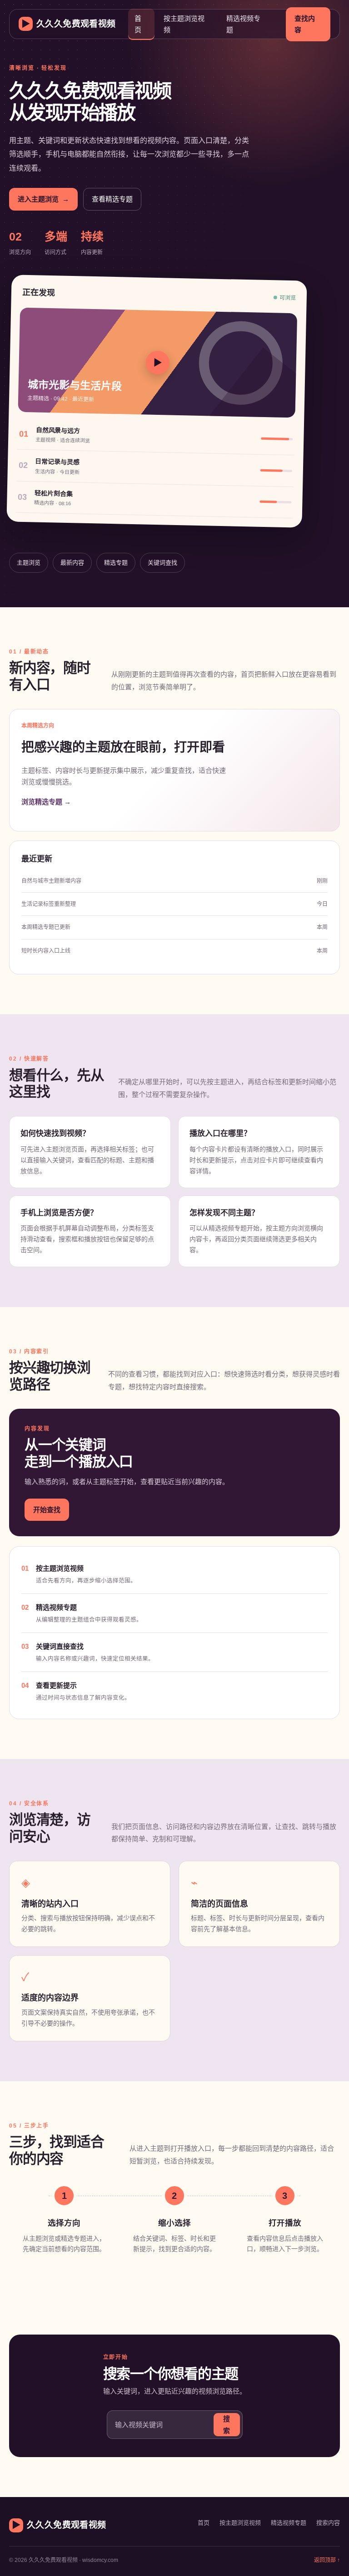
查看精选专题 (112, 199)
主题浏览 (29, 563)
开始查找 (47, 1510)
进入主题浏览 (43, 199)
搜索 (227, 2425)
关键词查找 (162, 563)
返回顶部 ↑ (327, 2560)
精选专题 (116, 563)
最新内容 (72, 563)
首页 (138, 24)
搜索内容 (328, 2523)
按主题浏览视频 (184, 24)
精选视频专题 (243, 24)
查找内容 (305, 24)
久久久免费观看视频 (68, 24)
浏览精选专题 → (46, 802)
